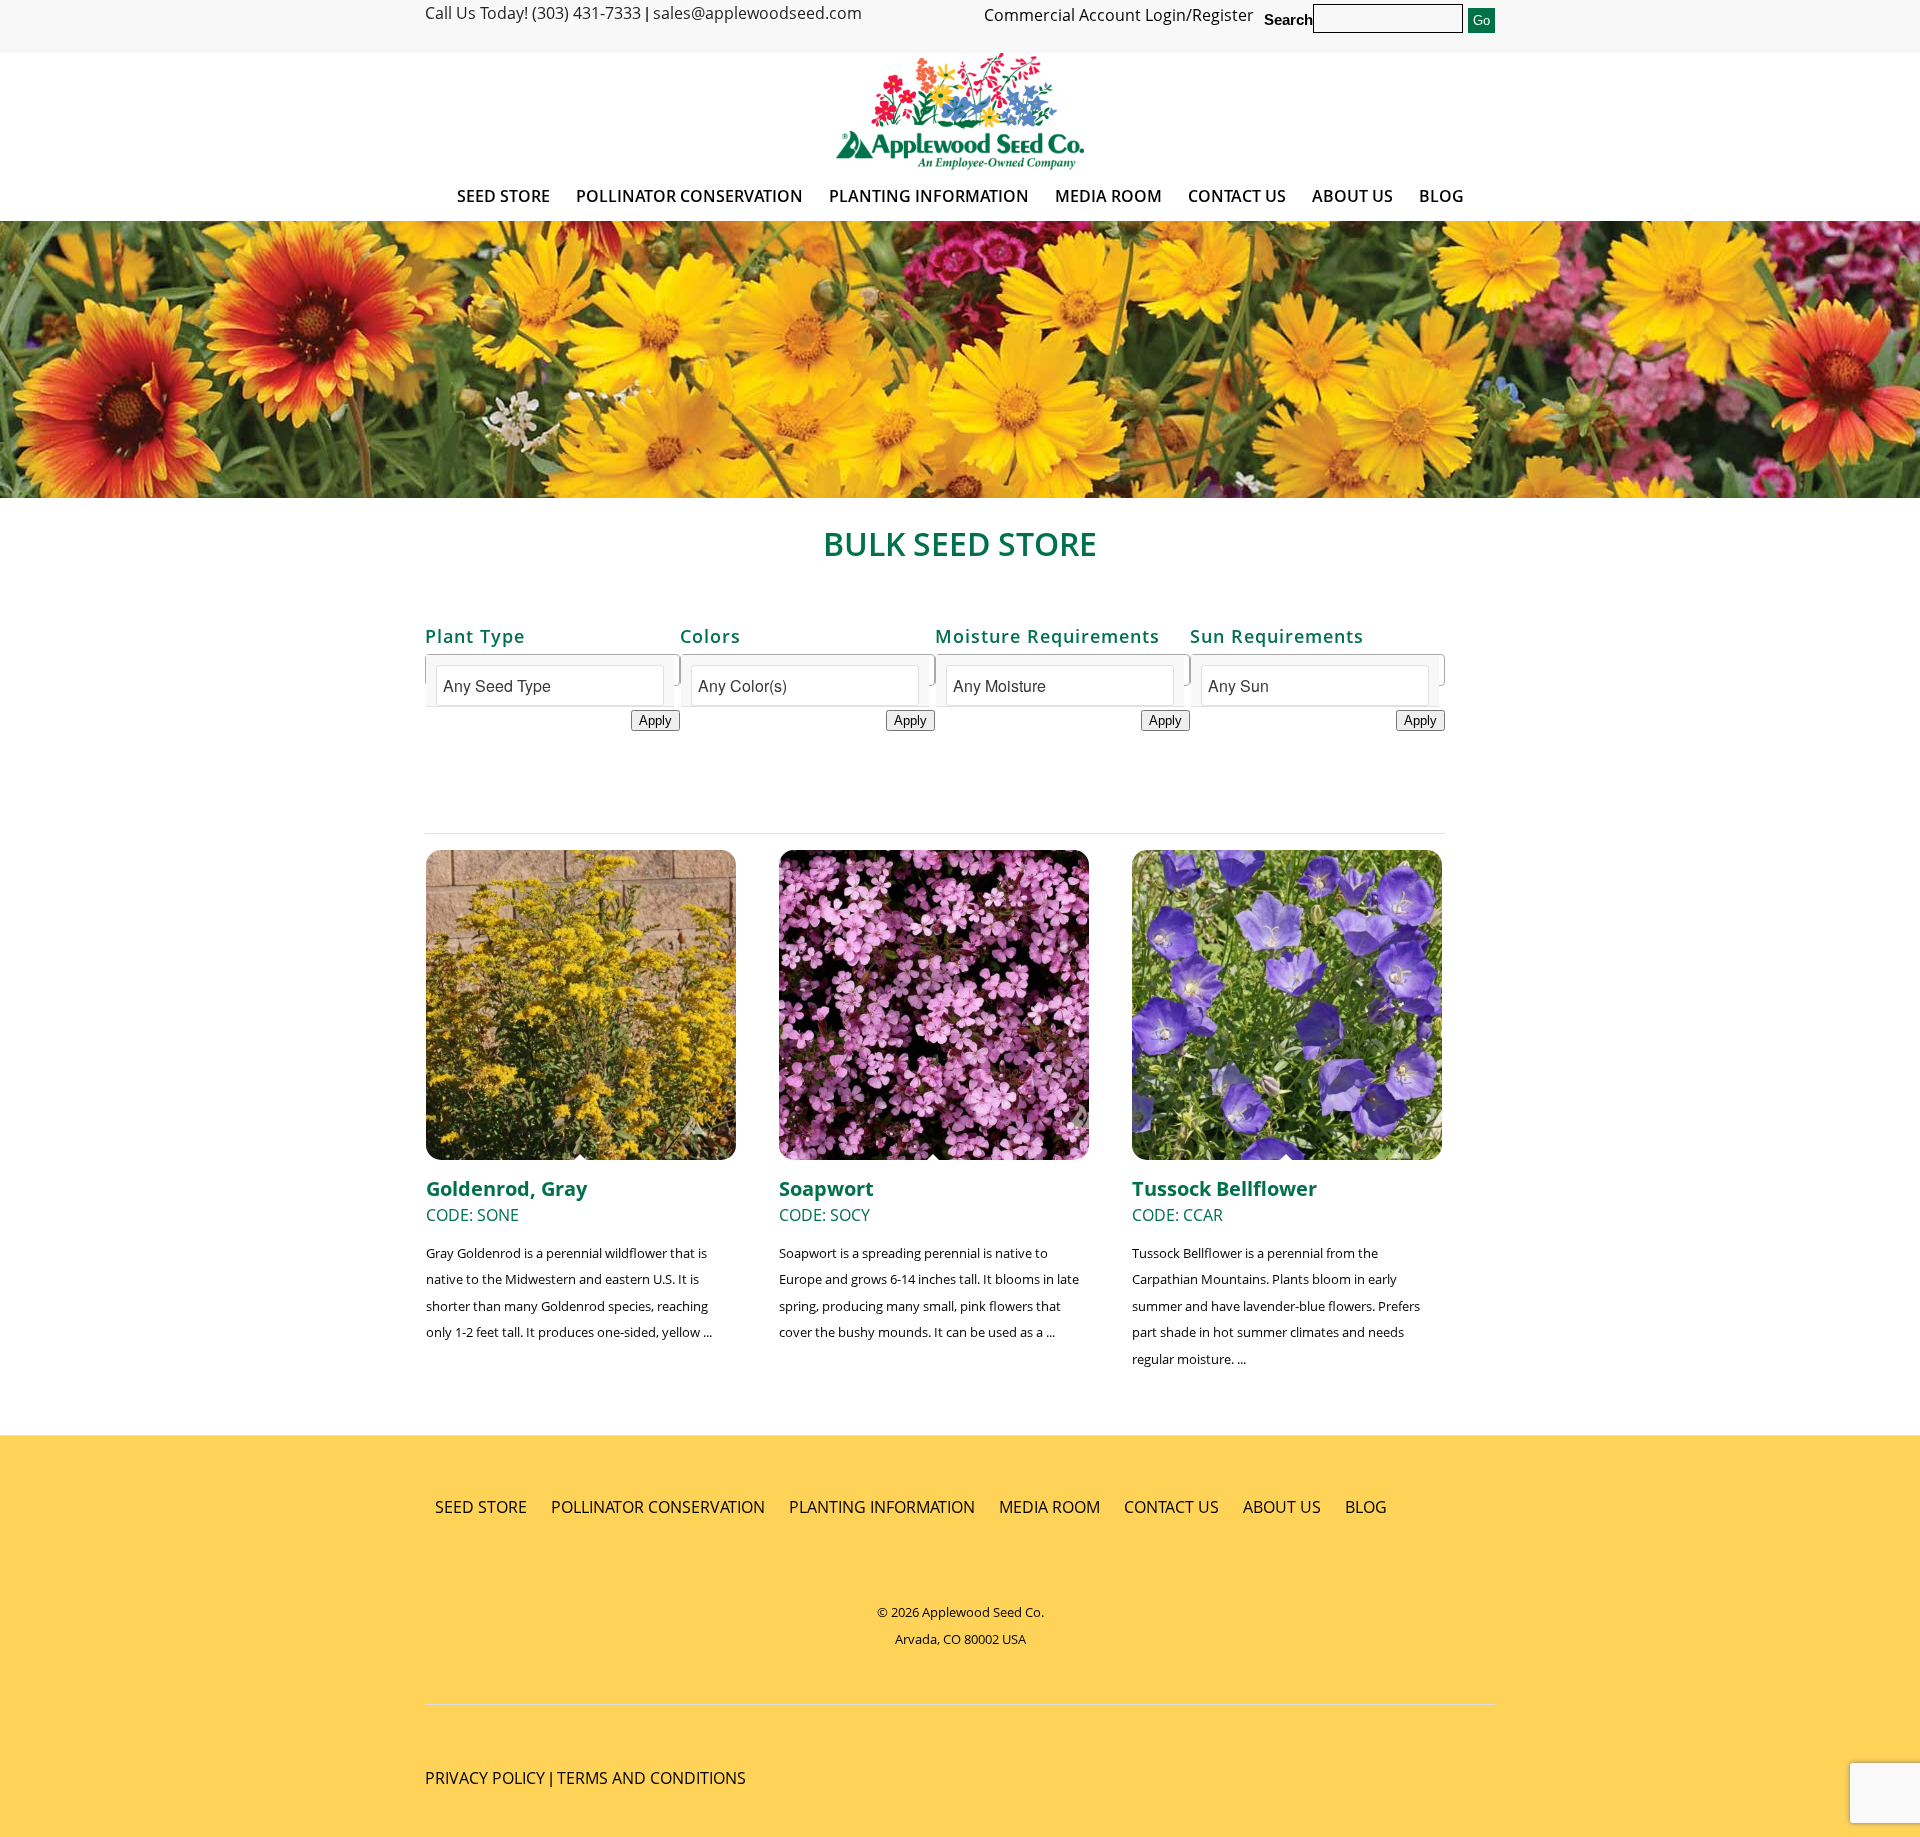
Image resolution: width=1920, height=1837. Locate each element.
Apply (655, 720)
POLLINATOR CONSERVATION (658, 1507)
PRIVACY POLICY (485, 1778)
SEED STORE (481, 1507)
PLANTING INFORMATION (882, 1507)
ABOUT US (1282, 1507)
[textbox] (550, 685)
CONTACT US (1171, 1507)
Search (1288, 20)
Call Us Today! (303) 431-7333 (533, 13)
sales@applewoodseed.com (757, 13)
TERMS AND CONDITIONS (651, 1778)
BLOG (1366, 1507)
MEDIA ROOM (1049, 1507)
